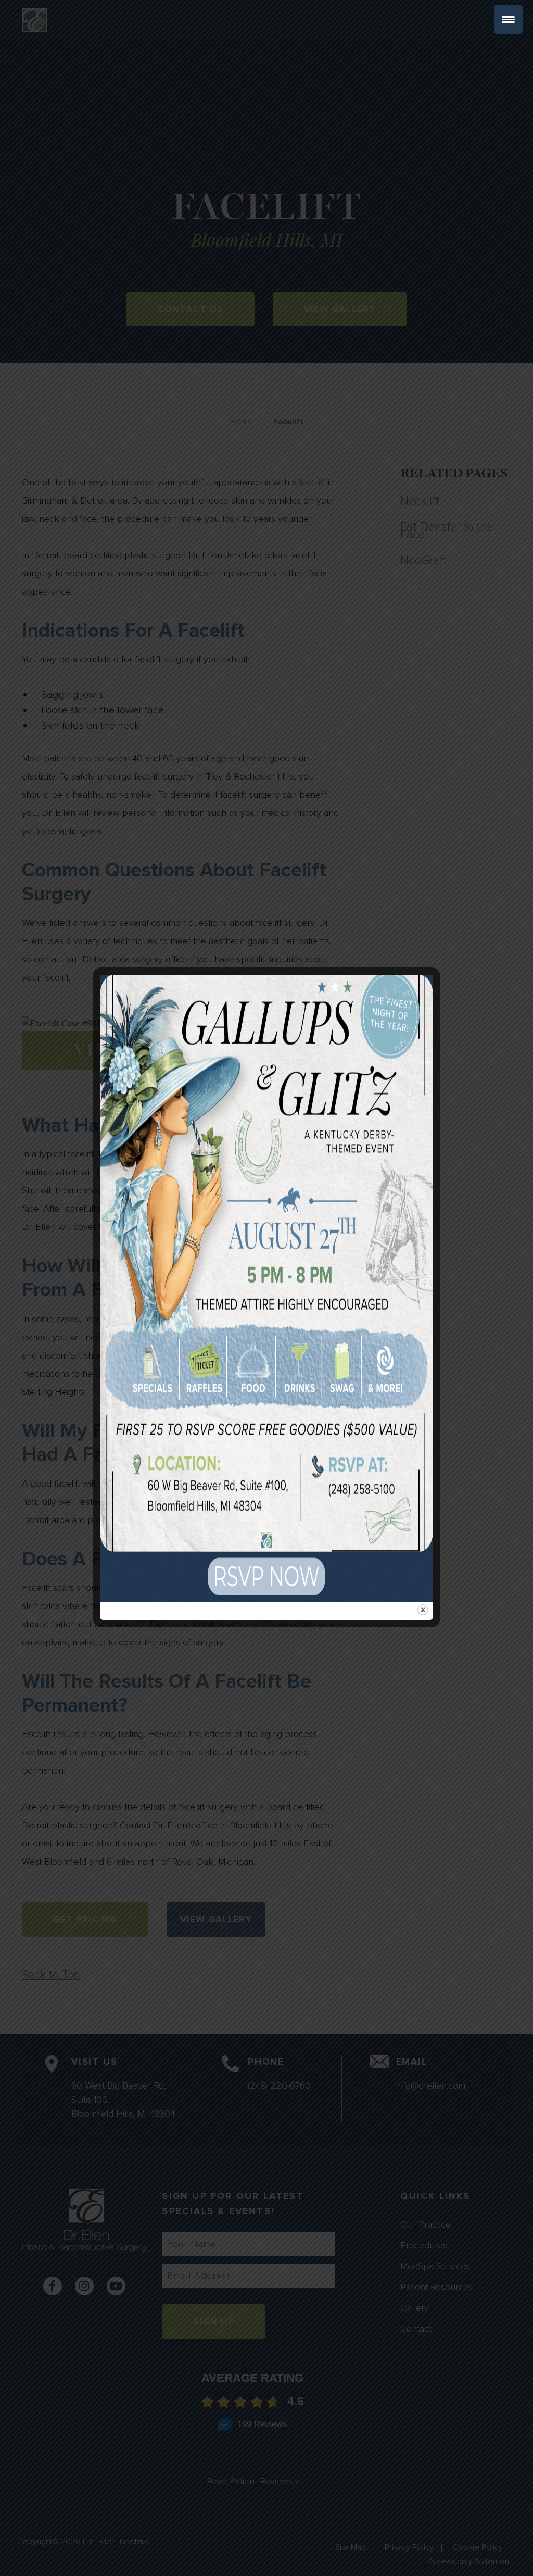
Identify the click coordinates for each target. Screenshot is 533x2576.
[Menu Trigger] (508, 20)
